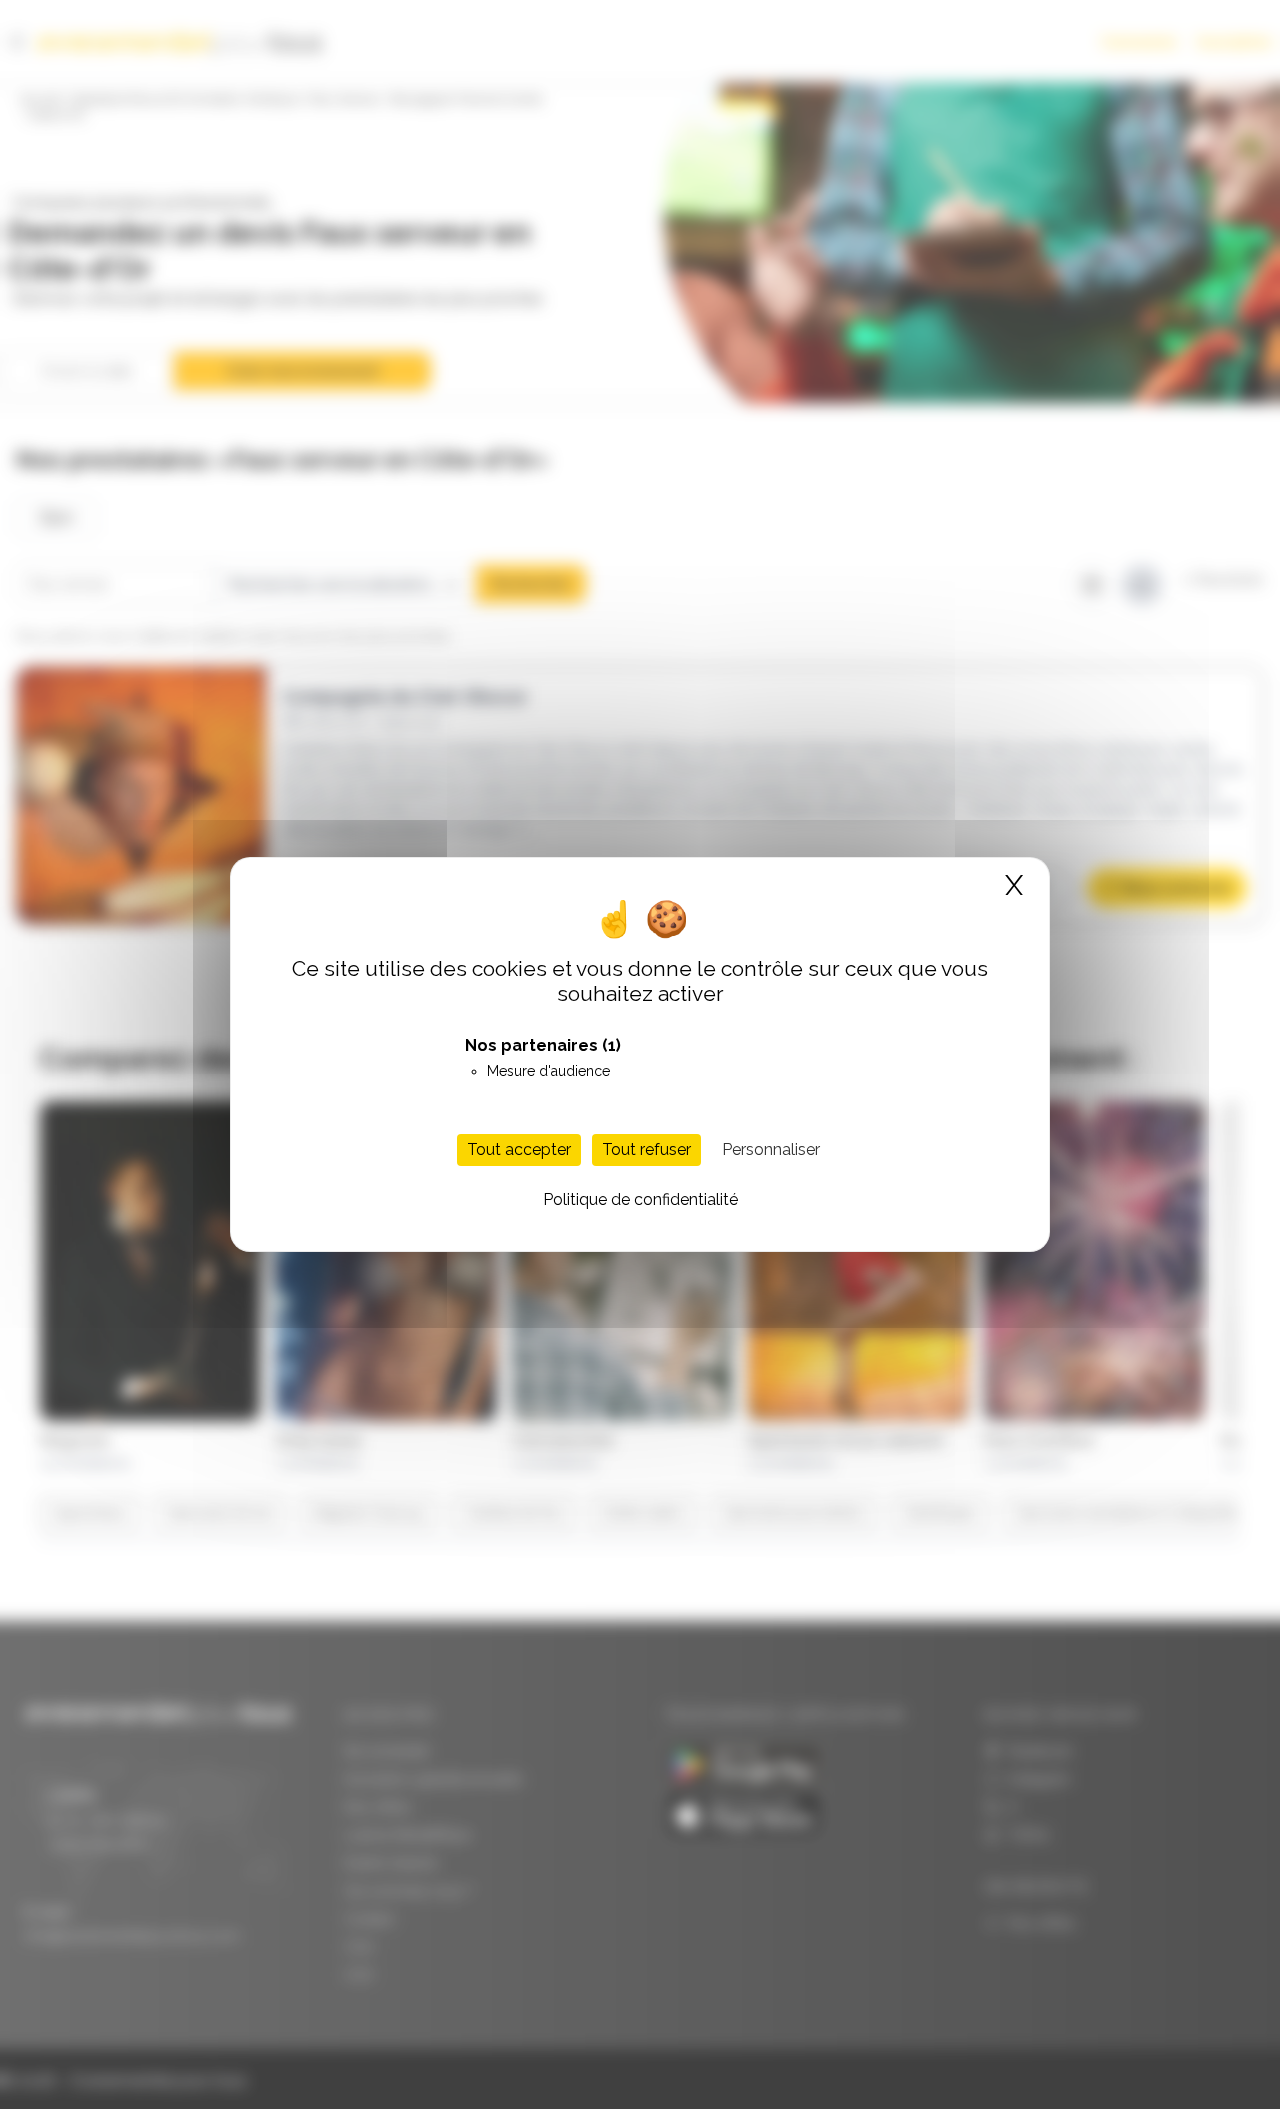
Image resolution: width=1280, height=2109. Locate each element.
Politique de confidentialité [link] (640, 1199)
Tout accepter (519, 1149)
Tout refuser (646, 1149)
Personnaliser (771, 1149)
